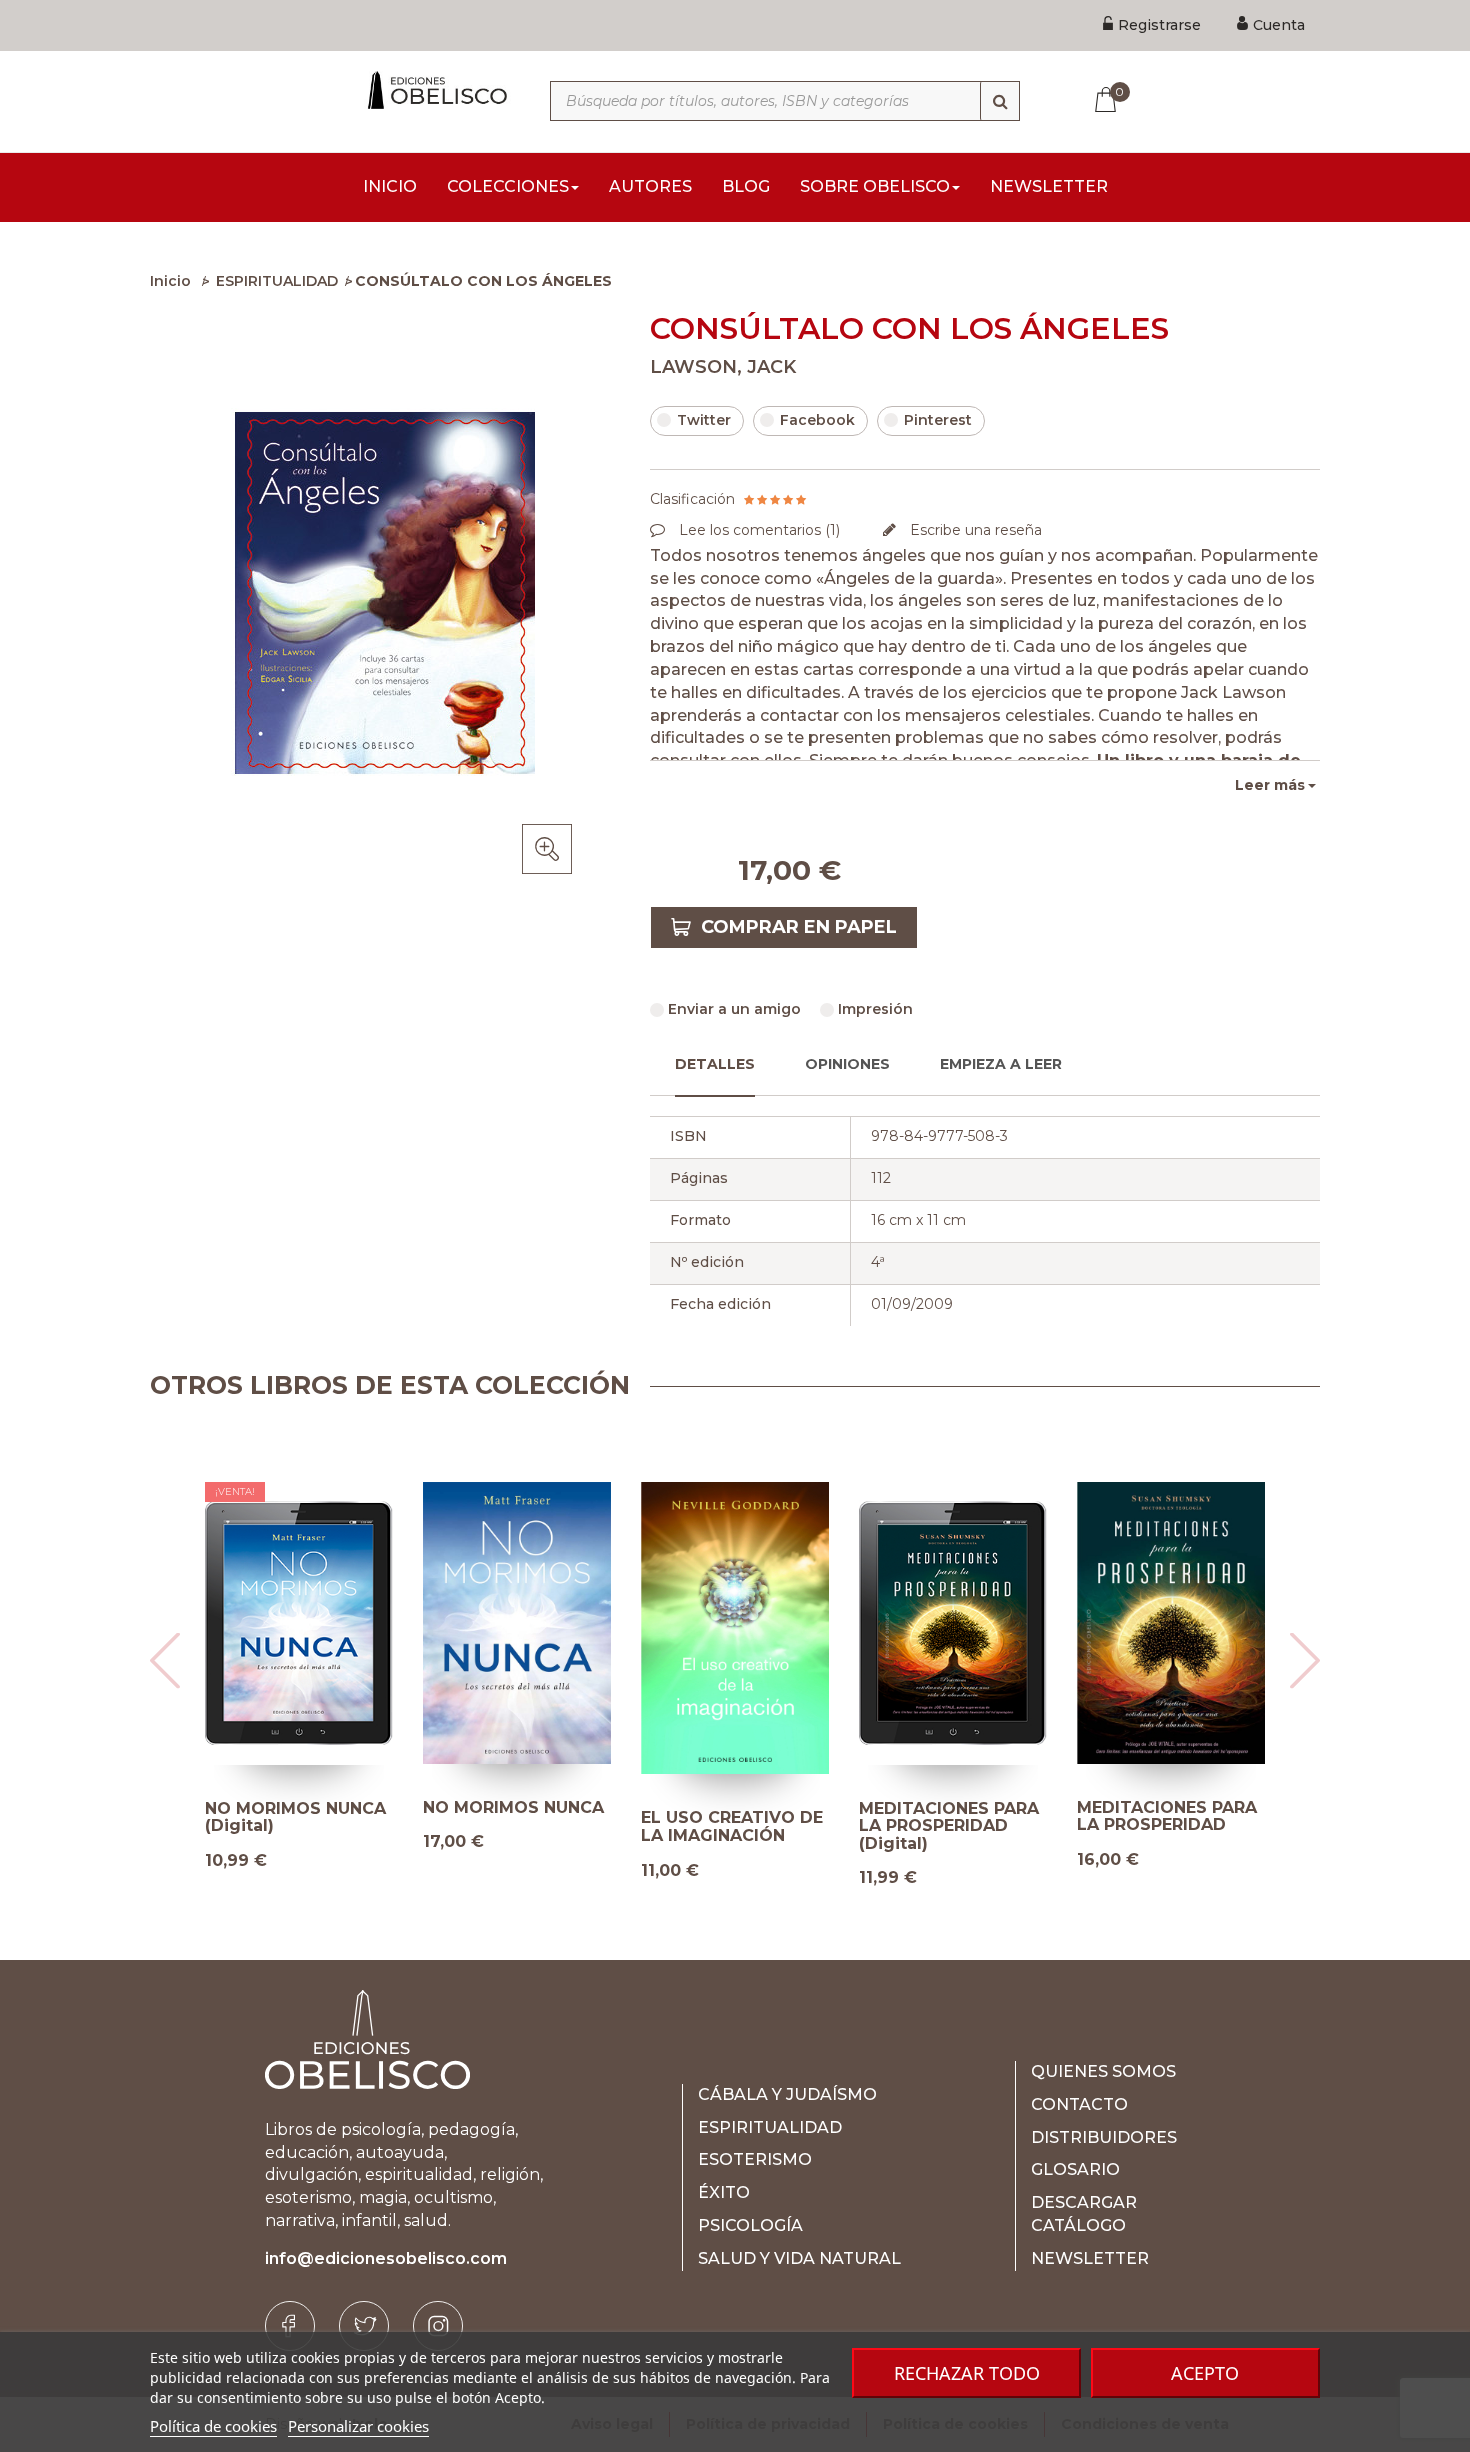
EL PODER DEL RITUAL (484, 1816)
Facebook (817, 420)
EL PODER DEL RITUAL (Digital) (273, 1817)
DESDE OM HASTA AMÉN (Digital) (1154, 1817)
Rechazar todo (967, 2373)
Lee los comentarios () (757, 530)
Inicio (170, 281)
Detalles (715, 1064)
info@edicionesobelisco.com (386, 2258)
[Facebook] (290, 2326)
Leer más (1270, 785)
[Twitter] (364, 2326)
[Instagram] (438, 2326)
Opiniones (847, 1064)
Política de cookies (213, 2426)
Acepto (1205, 2373)
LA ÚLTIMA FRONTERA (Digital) (942, 1817)
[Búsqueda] (1000, 101)
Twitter (704, 420)
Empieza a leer (1001, 1064)
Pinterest (938, 420)
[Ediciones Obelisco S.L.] (435, 90)
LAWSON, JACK (723, 367)
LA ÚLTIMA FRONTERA (687, 1816)
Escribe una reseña (974, 530)
